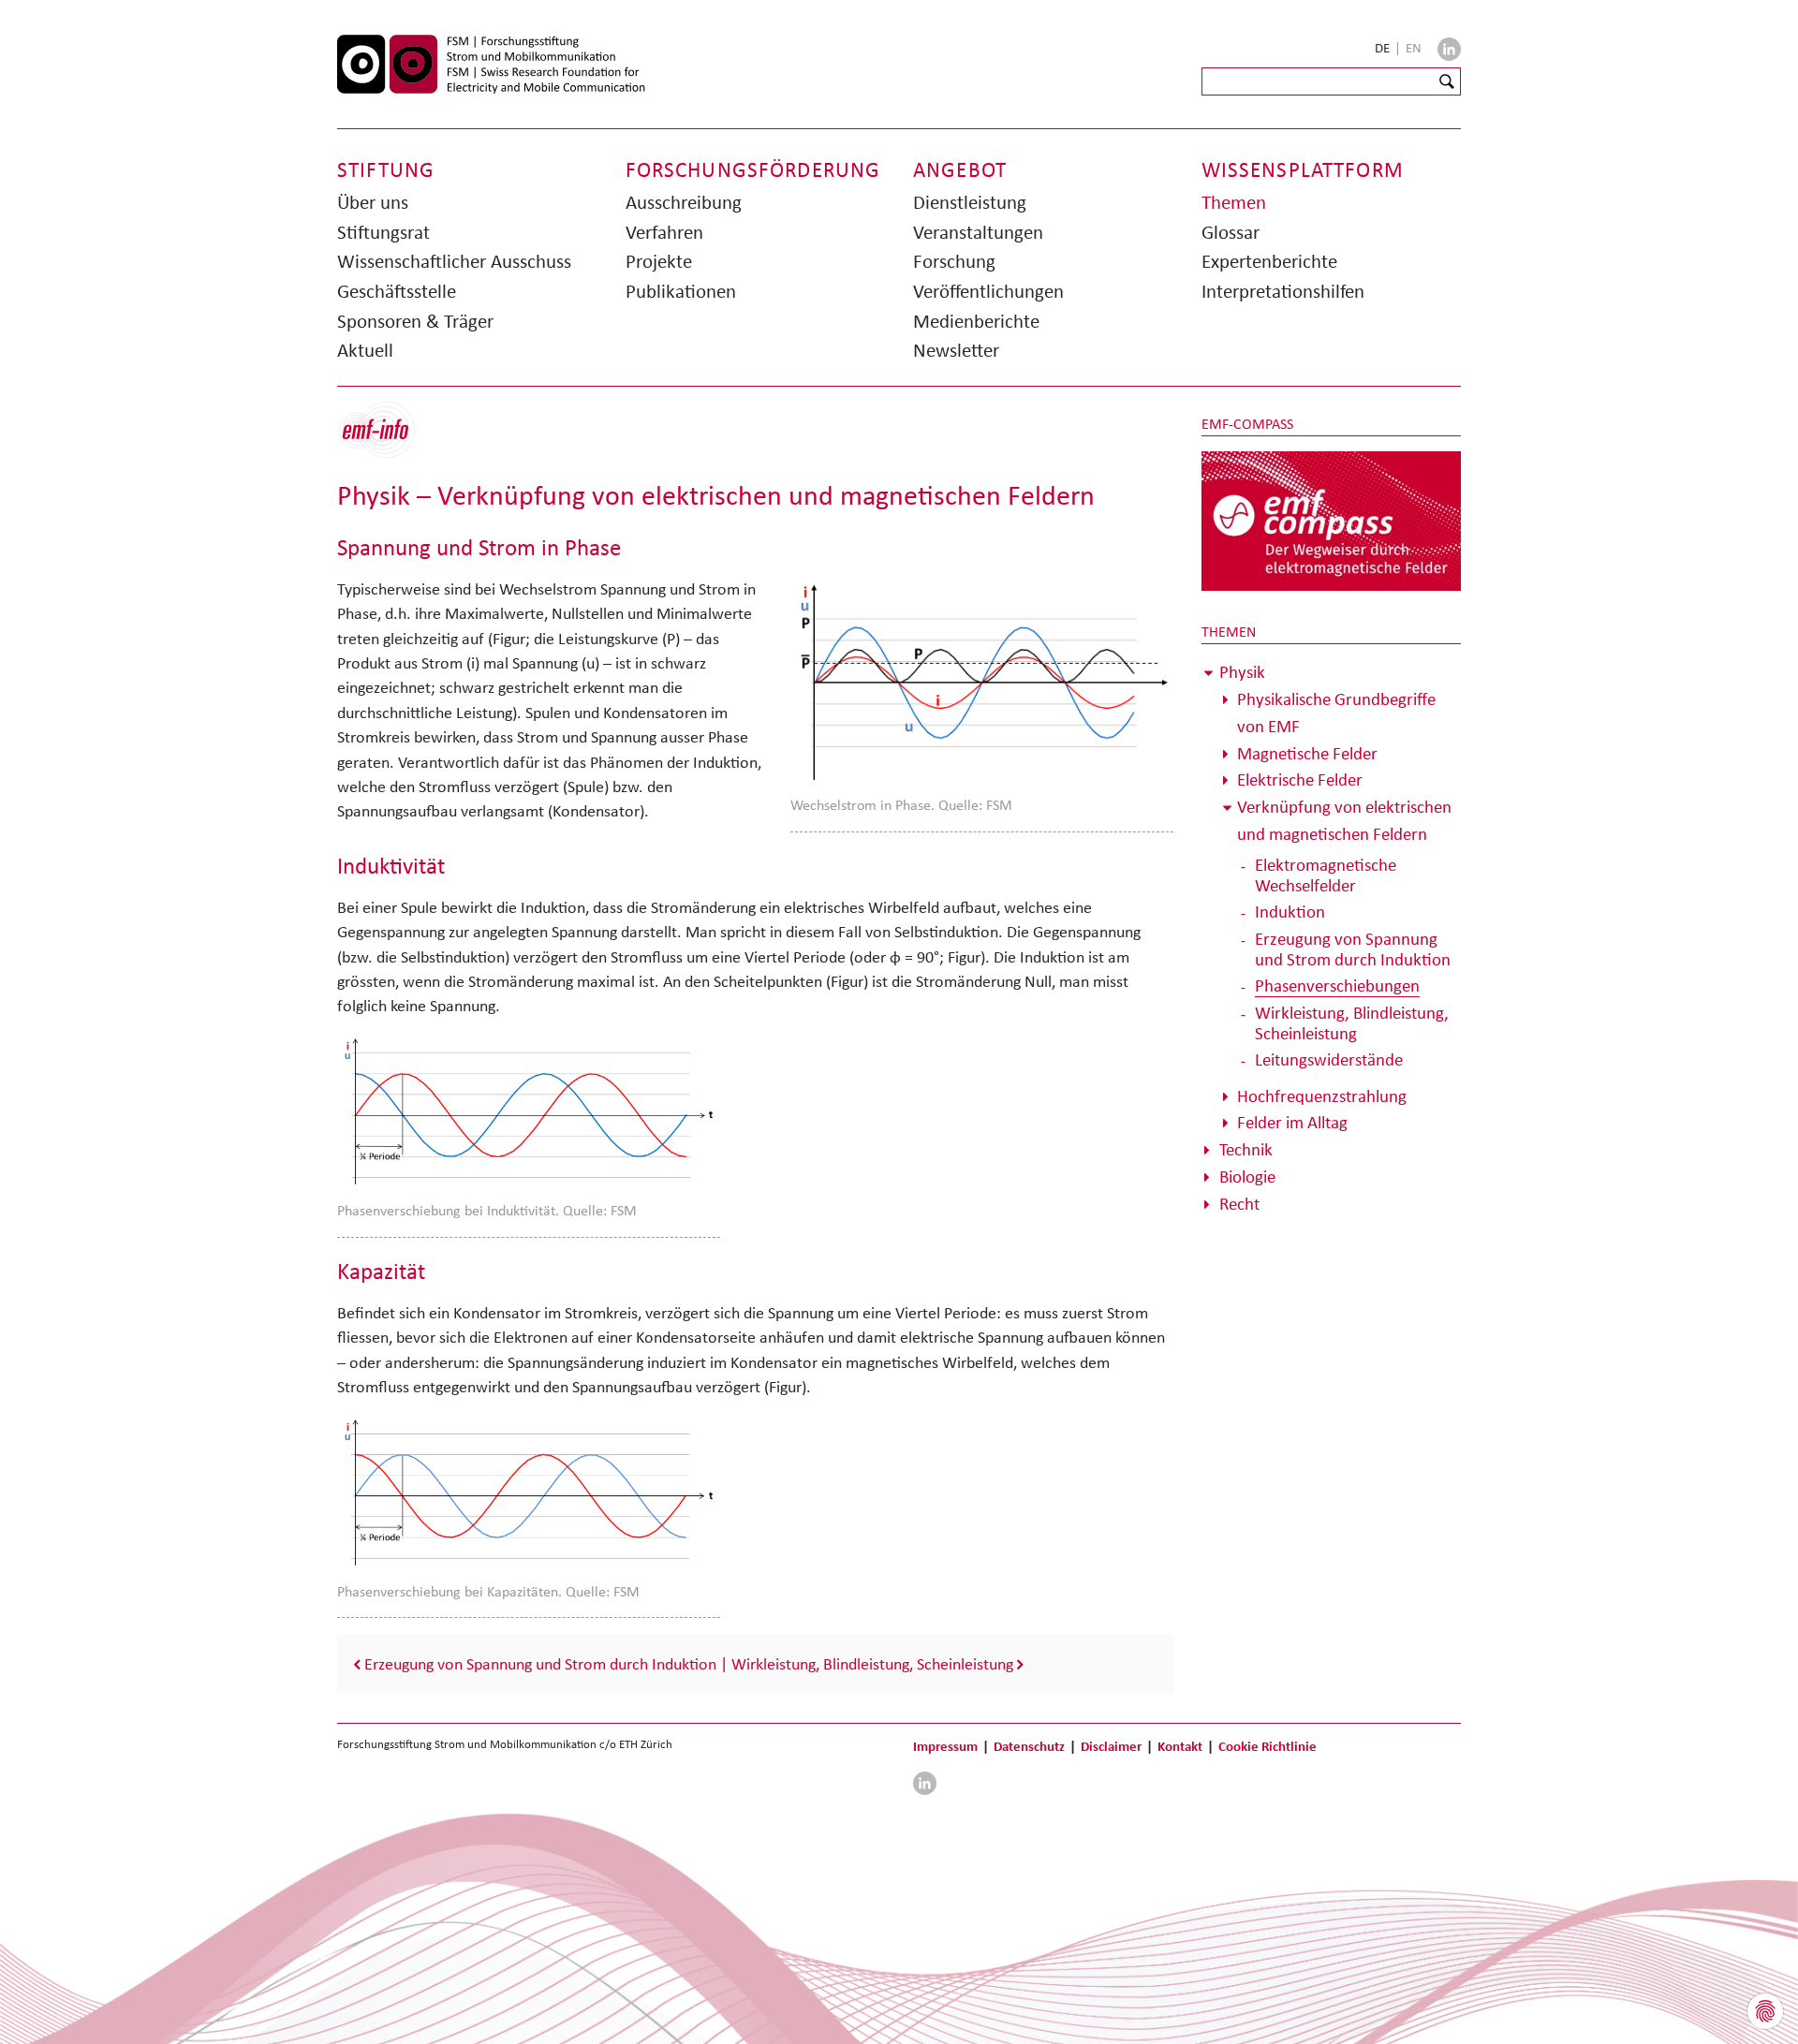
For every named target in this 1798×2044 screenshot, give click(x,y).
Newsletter (956, 350)
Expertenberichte (1269, 261)
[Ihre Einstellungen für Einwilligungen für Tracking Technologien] (1765, 2011)
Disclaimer (1111, 1746)
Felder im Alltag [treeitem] (1292, 1122)
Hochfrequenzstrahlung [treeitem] (1322, 1096)
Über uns (373, 202)
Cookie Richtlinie (1267, 1746)
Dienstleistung (970, 202)
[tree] (1332, 938)
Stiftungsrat (383, 232)
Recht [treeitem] (1239, 1204)
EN (1414, 48)
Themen (1234, 202)
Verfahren (664, 232)
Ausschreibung (684, 202)
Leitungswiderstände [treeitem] (1329, 1059)
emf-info (391, 440)
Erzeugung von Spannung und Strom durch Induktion (540, 1664)
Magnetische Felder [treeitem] (1307, 753)
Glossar (1231, 232)
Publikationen (681, 291)
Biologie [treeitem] (1247, 1176)
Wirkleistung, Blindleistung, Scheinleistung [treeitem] (1352, 1023)
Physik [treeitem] (1242, 672)
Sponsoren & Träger (415, 321)
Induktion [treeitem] (1290, 912)
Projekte (659, 261)
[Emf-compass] (1332, 520)
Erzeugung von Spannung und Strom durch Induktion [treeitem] (1353, 949)
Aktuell (365, 350)
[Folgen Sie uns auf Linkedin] (1449, 49)
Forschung (954, 261)
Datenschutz (1029, 1746)
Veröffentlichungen (988, 291)
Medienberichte (976, 321)
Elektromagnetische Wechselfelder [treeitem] (1326, 875)
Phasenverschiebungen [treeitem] (1337, 985)
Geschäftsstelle (397, 291)
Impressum (945, 1746)
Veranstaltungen (978, 232)
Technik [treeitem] (1246, 1149)
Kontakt (1180, 1746)
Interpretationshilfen (1283, 291)
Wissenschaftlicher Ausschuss (454, 261)
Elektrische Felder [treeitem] (1300, 779)
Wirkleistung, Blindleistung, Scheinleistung (872, 1664)
